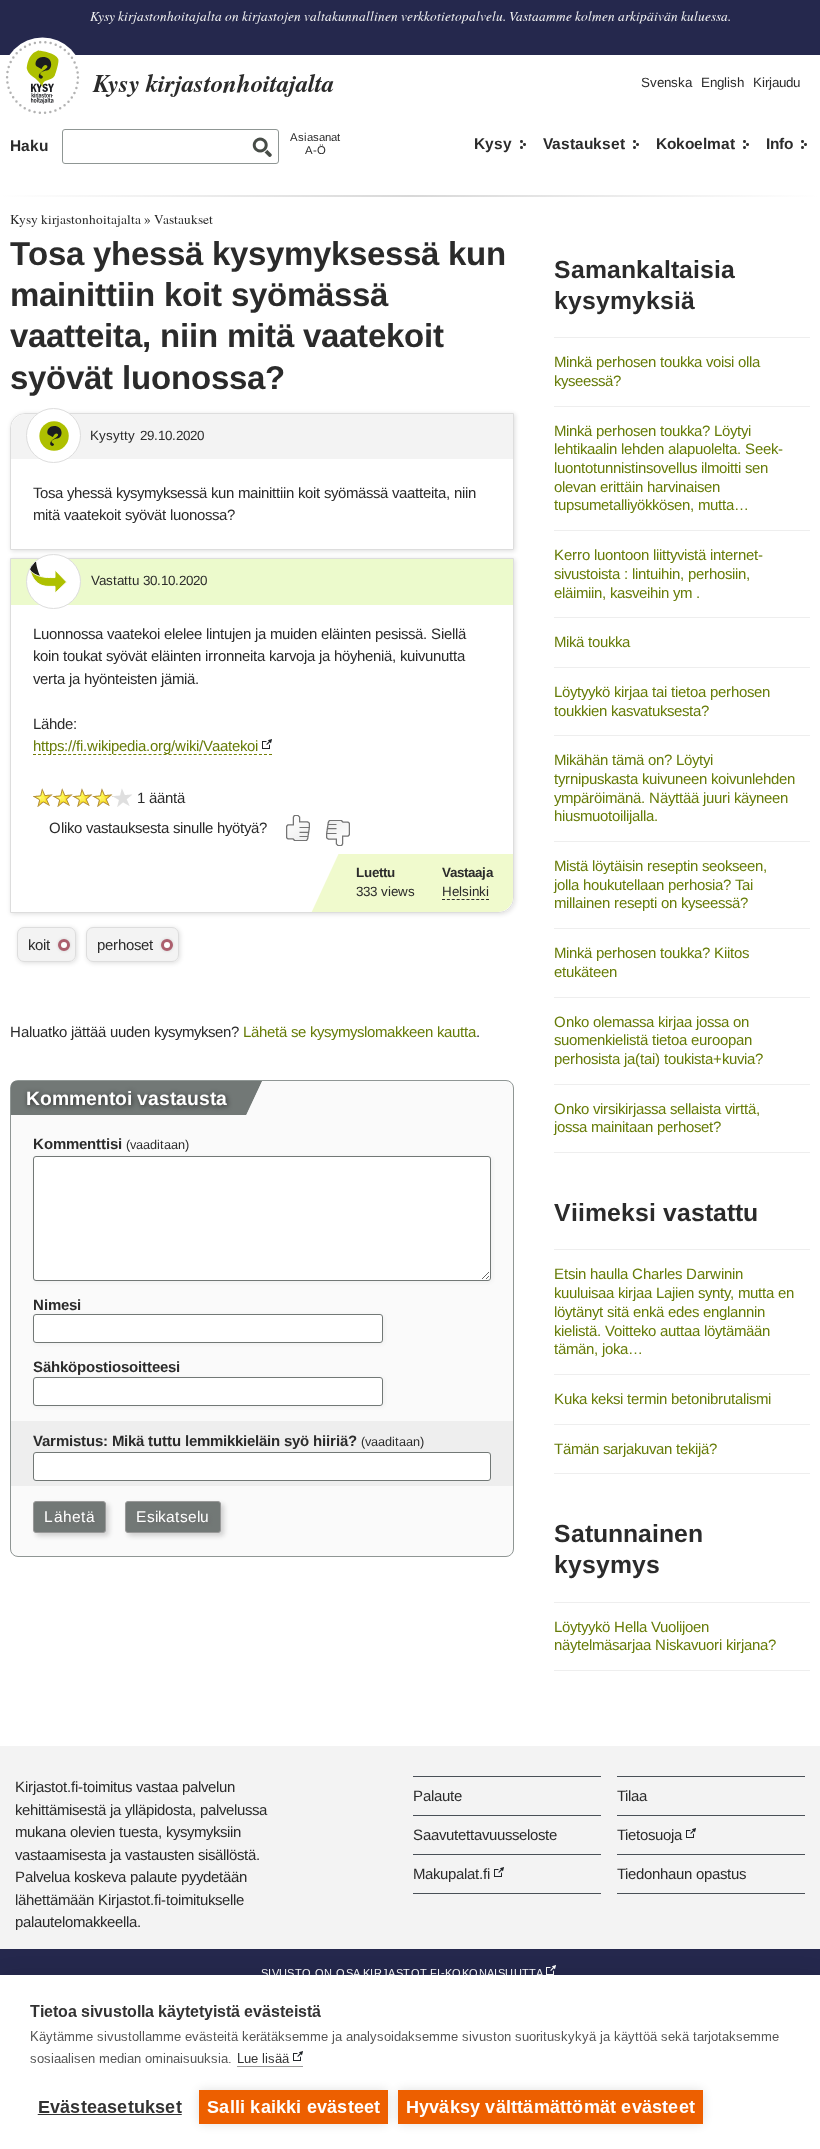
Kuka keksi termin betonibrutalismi (662, 1398)
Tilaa (632, 1795)
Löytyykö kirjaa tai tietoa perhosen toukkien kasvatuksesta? (662, 701)
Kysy (493, 143)
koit (39, 944)
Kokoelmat (695, 143)
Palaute (437, 1795)
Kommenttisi (77, 1143)
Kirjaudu (776, 82)
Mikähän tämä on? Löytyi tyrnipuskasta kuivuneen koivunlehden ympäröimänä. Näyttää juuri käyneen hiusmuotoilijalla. (674, 787)
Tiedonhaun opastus (681, 1873)
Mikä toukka (592, 641)
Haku (29, 145)
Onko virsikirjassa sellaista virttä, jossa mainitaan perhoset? (657, 1118)
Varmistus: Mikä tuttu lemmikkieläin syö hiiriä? (195, 1440)
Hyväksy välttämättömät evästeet (550, 2107)
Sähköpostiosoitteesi (106, 1366)
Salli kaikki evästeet (293, 2107)
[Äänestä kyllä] (299, 828)
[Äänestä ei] (337, 833)
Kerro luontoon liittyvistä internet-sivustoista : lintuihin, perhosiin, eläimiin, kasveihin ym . (658, 573)
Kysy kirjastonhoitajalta (75, 219)
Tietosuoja (649, 1834)
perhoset (125, 944)
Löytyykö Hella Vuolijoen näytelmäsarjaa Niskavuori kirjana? (665, 1636)
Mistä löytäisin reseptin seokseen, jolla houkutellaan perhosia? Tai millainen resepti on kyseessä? (660, 884)
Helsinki (465, 891)
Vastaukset (584, 143)
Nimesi (57, 1304)
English (722, 82)
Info (779, 143)
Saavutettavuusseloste (485, 1834)
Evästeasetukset (110, 2107)
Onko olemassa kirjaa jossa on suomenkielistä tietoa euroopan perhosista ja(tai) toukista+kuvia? (658, 1040)
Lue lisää (263, 2058)
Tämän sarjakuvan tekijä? (635, 1448)
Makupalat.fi (451, 1873)
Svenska (666, 82)
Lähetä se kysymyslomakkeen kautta (359, 1031)
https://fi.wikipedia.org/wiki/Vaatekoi (145, 745)
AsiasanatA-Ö (315, 143)
